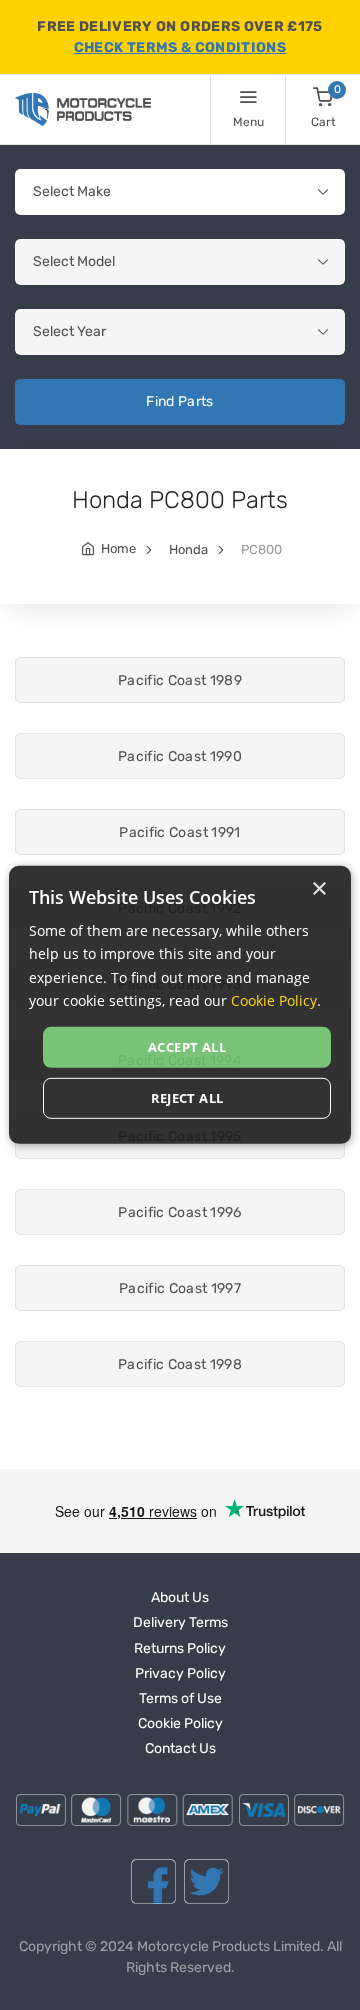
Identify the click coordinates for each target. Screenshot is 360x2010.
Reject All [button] (187, 1098)
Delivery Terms (180, 1622)
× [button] (318, 889)
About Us (180, 1597)
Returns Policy (180, 1648)
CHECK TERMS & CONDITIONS (180, 47)
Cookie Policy (180, 1723)
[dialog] (180, 1005)
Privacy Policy (180, 1673)
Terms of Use (180, 1698)
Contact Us (180, 1748)
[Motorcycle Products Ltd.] (83, 109)
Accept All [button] (187, 1047)
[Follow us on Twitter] (206, 1881)
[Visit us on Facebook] (153, 1881)
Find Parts (180, 401)
